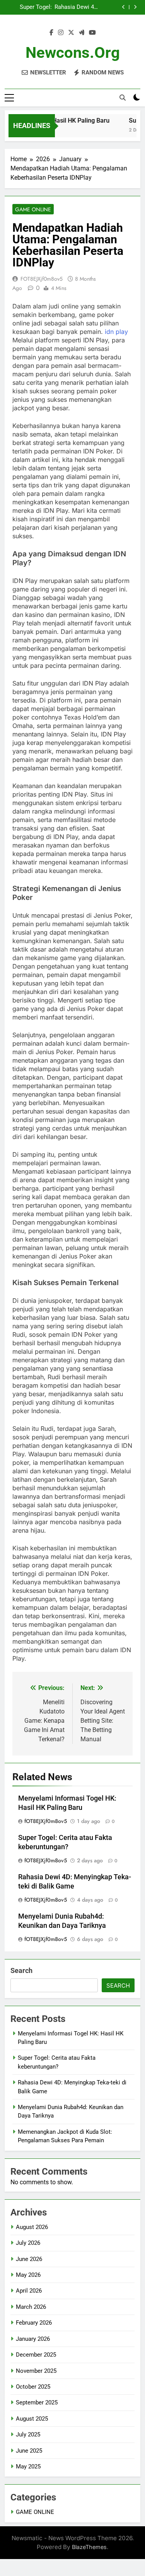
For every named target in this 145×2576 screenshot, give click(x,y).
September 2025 (37, 2402)
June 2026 (29, 2259)
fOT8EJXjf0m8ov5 (42, 279)
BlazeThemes (89, 2547)
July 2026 (28, 2243)
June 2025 (29, 2451)
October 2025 (33, 2387)
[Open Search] (123, 98)
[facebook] (51, 33)
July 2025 (28, 2434)
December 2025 (36, 2355)
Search (21, 1970)
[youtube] (92, 33)
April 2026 (29, 2291)
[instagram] (61, 33)
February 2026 (34, 2323)
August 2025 (32, 2419)
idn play (116, 332)
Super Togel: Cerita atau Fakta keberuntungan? (30, 7)
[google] (82, 33)
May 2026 (28, 2275)
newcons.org (73, 53)
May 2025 (28, 2466)
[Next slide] (135, 7)
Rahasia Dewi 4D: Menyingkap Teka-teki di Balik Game (76, 7)
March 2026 (31, 2307)
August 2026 (32, 2227)
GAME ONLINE (33, 209)
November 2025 (36, 2371)
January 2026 (33, 2339)
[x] (71, 33)
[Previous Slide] (124, 7)
